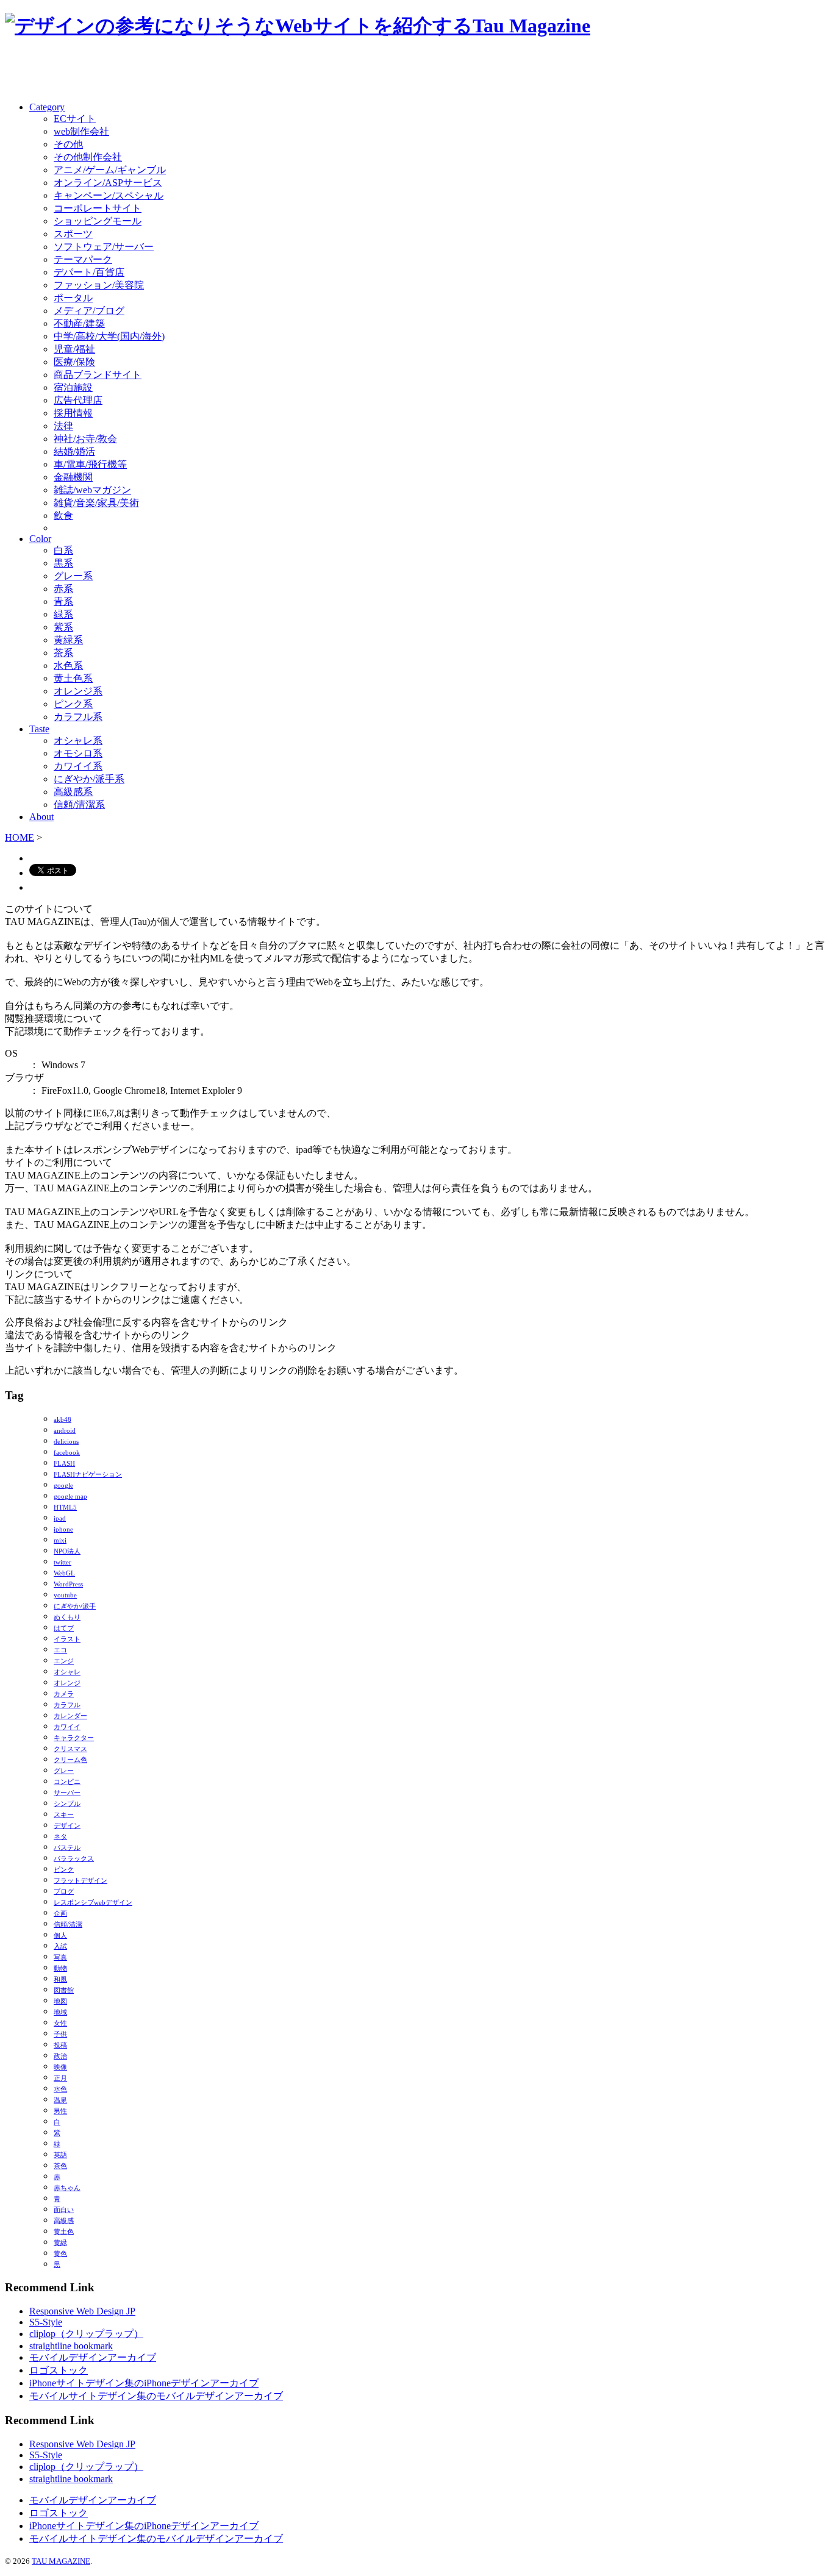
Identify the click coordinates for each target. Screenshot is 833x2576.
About (41, 817)
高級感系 (73, 792)
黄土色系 (73, 678)
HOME (20, 837)
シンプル (67, 1804)
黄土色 (64, 2232)
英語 (60, 2155)
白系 (63, 550)
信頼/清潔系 (79, 805)
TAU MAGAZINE (61, 2561)
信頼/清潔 (68, 1925)
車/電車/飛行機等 (90, 464)
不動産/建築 (79, 323)
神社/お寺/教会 (85, 439)
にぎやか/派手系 (89, 779)
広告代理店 (78, 400)
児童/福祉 (74, 349)
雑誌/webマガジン (92, 490)
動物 (60, 1968)
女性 (60, 2023)
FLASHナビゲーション (88, 1475)
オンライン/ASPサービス (108, 183)
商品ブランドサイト (98, 375)
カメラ (64, 1694)
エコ (60, 1650)
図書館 (64, 1990)
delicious (66, 1442)
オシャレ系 (78, 740)
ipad (60, 1518)
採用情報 (73, 413)
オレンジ (67, 1683)
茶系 (63, 653)
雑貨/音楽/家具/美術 (96, 503)
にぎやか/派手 (75, 1606)
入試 (60, 1946)
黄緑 (60, 2243)
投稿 (60, 2045)
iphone (63, 1529)
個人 (60, 1936)
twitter (63, 1562)
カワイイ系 (78, 766)
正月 (60, 2078)
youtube (65, 1595)
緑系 (63, 614)
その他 (68, 144)
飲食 (63, 516)
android (65, 1431)
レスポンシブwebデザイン (93, 1903)
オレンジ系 (78, 691)
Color (40, 539)
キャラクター (74, 1738)
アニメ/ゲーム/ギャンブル (110, 170)
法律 (63, 426)
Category (47, 107)
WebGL (64, 1573)
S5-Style (46, 2322)
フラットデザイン (80, 1881)
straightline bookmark (71, 2346)
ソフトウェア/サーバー (104, 247)
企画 (60, 1914)
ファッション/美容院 (99, 285)
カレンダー (70, 1716)
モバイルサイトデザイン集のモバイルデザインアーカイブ (156, 2396)
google (63, 1486)
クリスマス (70, 1749)
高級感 (64, 2221)
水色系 (68, 665)
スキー (64, 1815)
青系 (63, 601)
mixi (60, 1540)
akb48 (63, 1420)
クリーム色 (70, 1760)
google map (70, 1497)
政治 (60, 2056)
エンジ (64, 1661)
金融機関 (73, 477)
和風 (60, 1979)
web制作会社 (81, 131)
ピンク (64, 1870)
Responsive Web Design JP (82, 2311)
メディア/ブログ (89, 311)
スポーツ (73, 234)
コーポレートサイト (98, 208)
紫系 (63, 627)
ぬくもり (67, 1617)
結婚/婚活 (74, 451)
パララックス (74, 1859)
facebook (67, 1453)
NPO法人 (67, 1551)
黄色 (60, 2254)
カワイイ (67, 1727)
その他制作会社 (88, 157)
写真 (60, 1957)
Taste (39, 729)
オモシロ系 (78, 753)
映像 (60, 2067)
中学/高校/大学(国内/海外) (109, 336)
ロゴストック (59, 2370)
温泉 (60, 2100)
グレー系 (73, 576)
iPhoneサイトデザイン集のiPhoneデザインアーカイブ (144, 2383)
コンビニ (67, 1782)
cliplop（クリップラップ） (86, 2334)
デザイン (67, 1826)
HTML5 (65, 1507)
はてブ (64, 1628)
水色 (60, 2089)
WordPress (68, 1584)
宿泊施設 (73, 387)
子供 (60, 2034)
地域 (60, 2012)
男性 (60, 2111)
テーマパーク (83, 259)
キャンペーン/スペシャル (109, 195)
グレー (64, 1771)
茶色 (60, 2166)
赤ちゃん (67, 2188)
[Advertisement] (148, 71)
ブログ (64, 1892)
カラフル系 (78, 717)
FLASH (64, 1464)
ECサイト (75, 119)
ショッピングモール (98, 221)
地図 (60, 2001)
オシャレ (67, 1672)
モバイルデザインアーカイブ (93, 2357)
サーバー (67, 1793)
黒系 (63, 563)
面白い (64, 2210)
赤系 (63, 589)
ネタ (60, 1837)
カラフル (67, 1705)
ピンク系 (73, 704)
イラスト (67, 1639)
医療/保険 (74, 362)
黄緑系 (68, 640)
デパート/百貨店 (89, 272)
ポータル (73, 298)
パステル (67, 1848)
